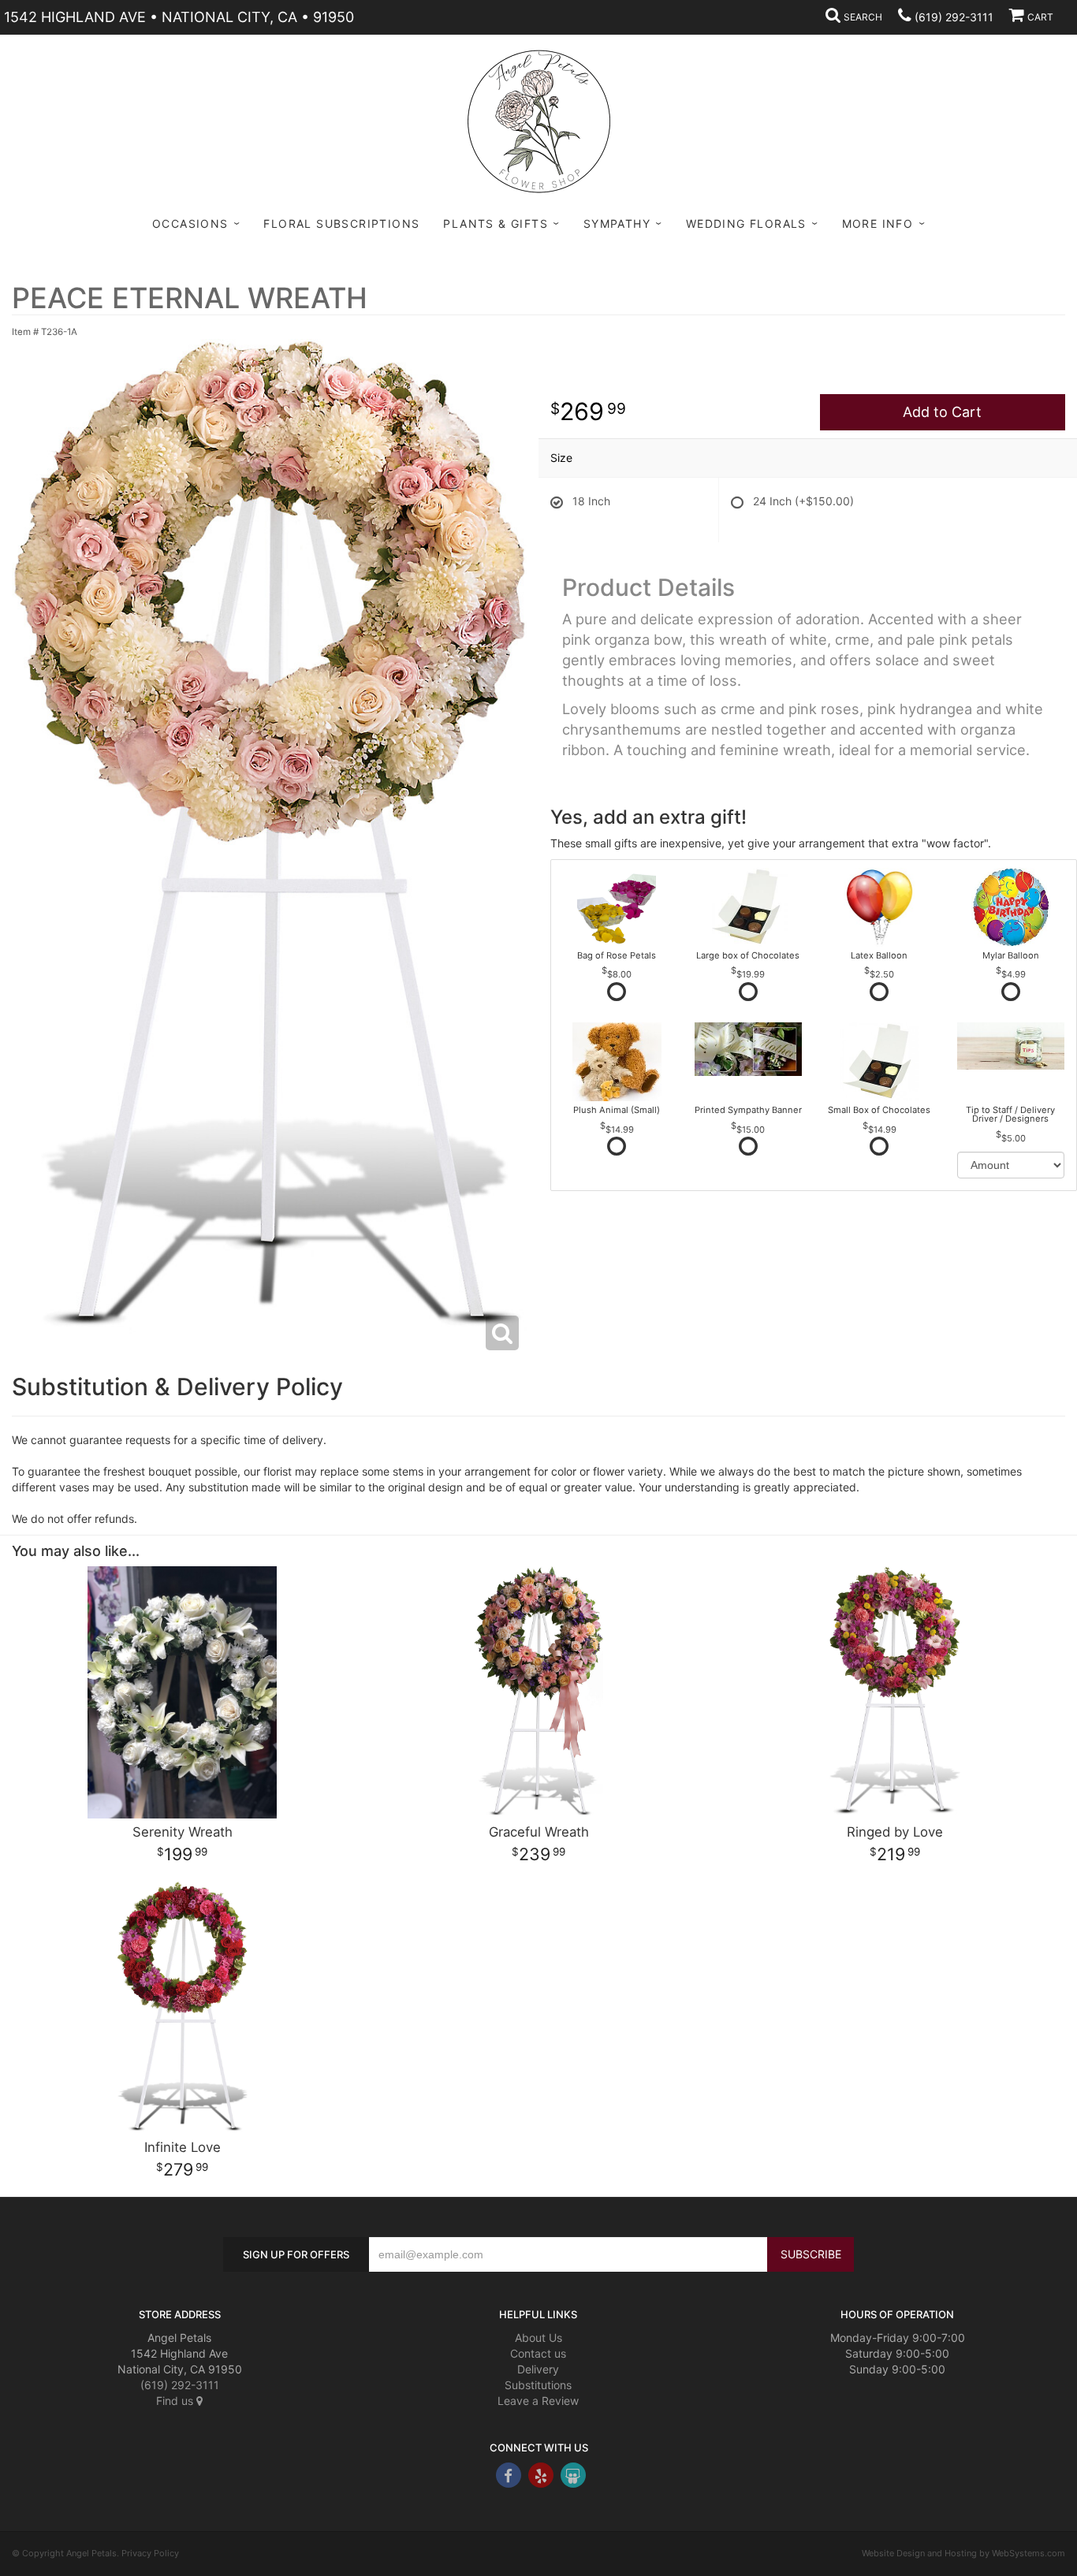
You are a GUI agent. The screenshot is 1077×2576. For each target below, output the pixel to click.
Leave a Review (538, 2401)
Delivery (538, 2369)
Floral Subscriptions (341, 223)
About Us (538, 2338)
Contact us (538, 2353)
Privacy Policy (150, 2553)
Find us (176, 2401)
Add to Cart (942, 412)
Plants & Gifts (496, 223)
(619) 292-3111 (954, 17)
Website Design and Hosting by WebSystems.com (963, 2553)
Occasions (190, 223)
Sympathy (617, 223)
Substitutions (538, 2385)
